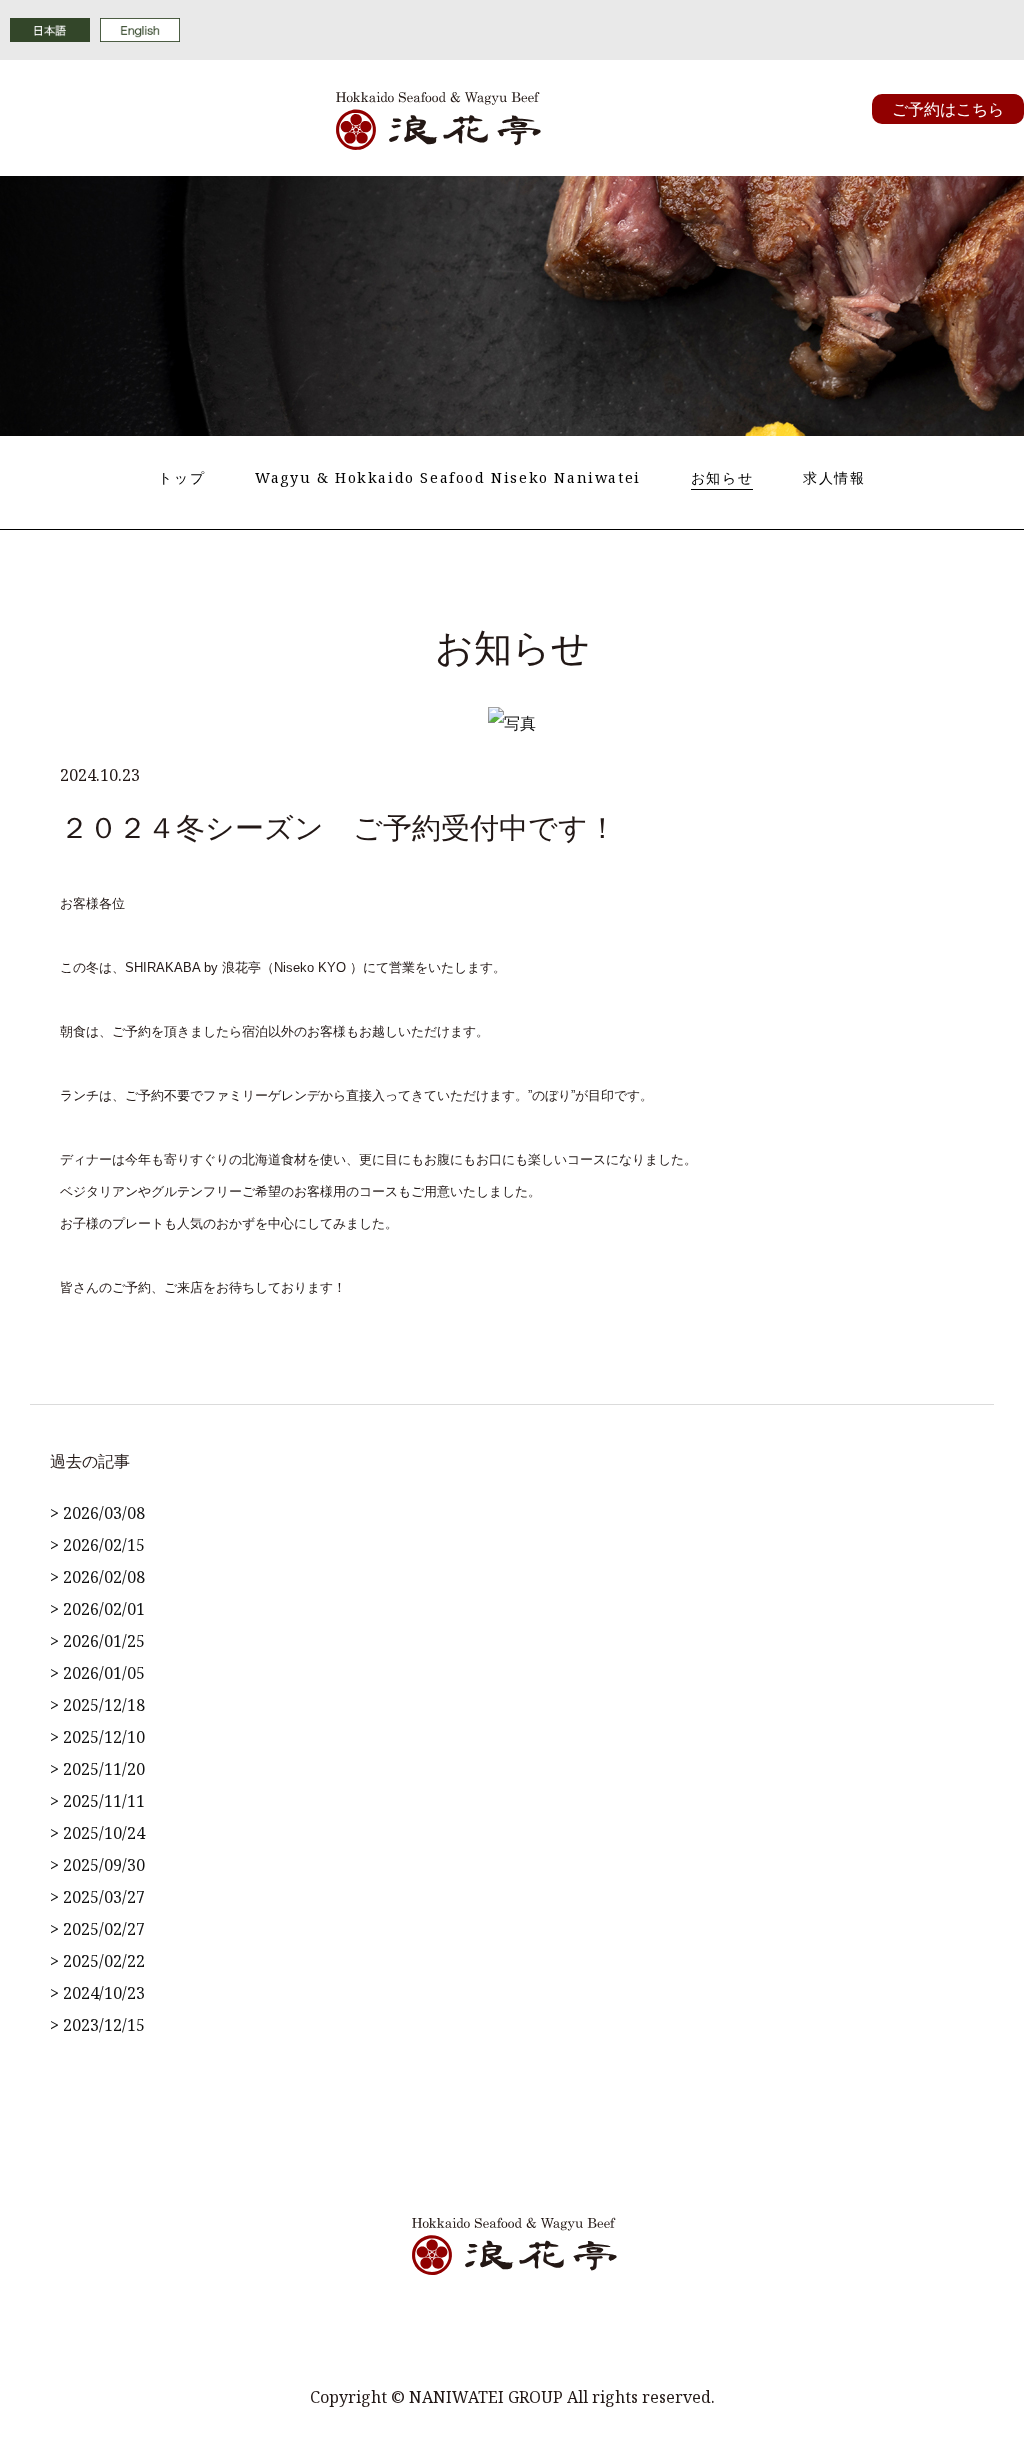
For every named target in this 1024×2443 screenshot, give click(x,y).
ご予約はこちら (948, 109)
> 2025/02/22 (97, 1961)
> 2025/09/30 (97, 1865)
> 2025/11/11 (97, 1801)
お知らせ (722, 477)
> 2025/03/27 (97, 1897)
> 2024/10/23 (97, 1993)
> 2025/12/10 (97, 1737)
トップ (181, 477)
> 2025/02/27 (97, 1929)
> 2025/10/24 (97, 1833)
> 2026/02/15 (97, 1545)
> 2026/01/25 (97, 1641)
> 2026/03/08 (97, 1513)
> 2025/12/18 (97, 1705)
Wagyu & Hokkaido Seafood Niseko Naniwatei (448, 477)
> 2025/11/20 (97, 1769)
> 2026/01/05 (97, 1673)
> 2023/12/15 (97, 2025)
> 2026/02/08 (97, 1577)
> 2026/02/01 (97, 1609)
